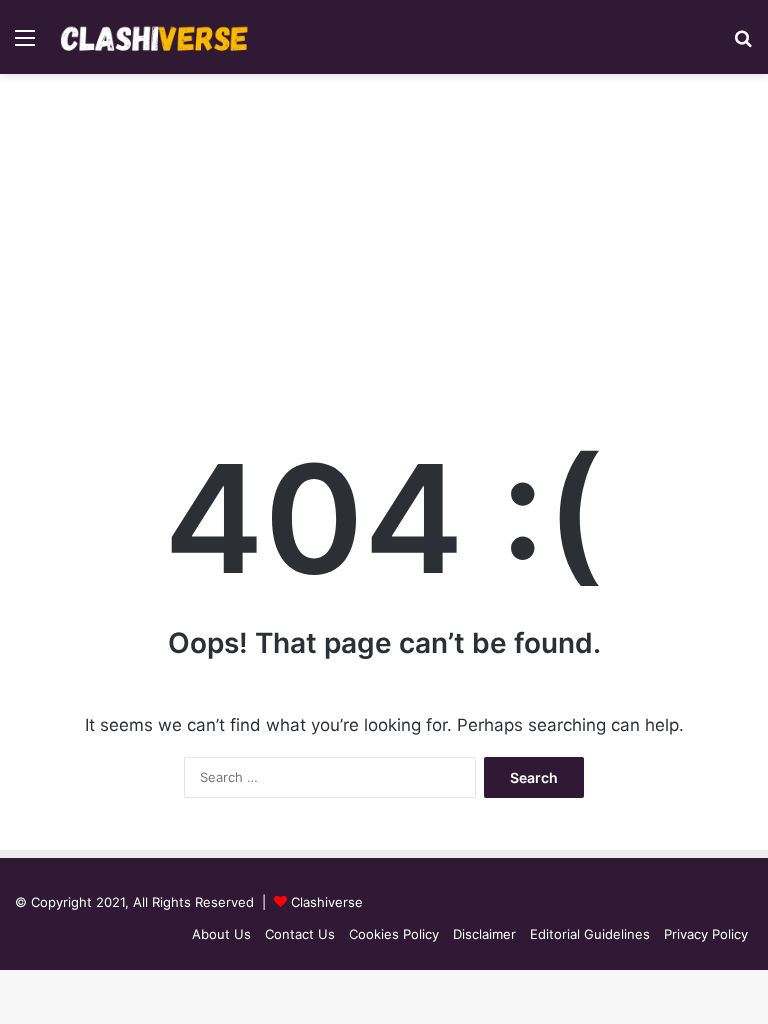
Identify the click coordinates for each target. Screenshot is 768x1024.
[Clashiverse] (155, 37)
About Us (221, 934)
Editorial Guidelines (590, 934)
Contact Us (300, 934)
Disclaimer (484, 934)
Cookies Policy (394, 934)
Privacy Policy (706, 934)
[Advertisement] (384, 244)
